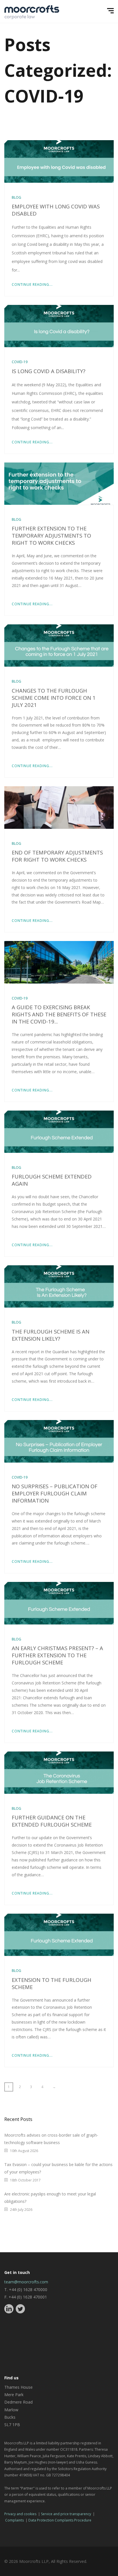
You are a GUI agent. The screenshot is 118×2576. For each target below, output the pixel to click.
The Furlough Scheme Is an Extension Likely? (51, 1335)
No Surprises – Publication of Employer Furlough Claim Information (55, 1493)
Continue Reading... (32, 284)
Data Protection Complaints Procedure (60, 2520)
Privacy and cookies (20, 2514)
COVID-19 (20, 362)
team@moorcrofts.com (26, 2282)
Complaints (14, 2520)
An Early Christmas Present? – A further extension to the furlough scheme (57, 1655)
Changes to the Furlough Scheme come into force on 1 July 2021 (54, 698)
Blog (16, 197)
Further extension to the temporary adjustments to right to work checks (51, 535)
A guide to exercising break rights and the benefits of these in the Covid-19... (59, 1014)
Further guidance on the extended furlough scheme (52, 1821)
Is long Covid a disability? (49, 371)
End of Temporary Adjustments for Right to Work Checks (57, 856)
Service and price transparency (66, 2514)
